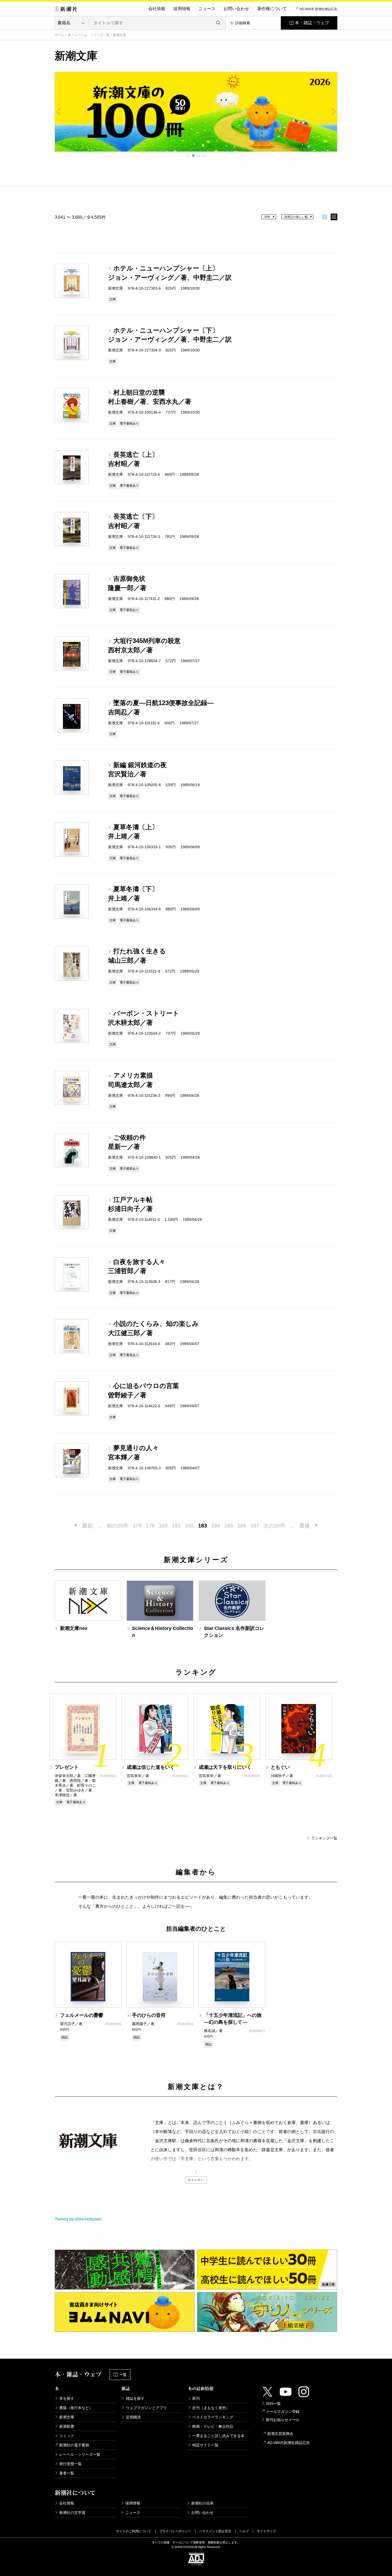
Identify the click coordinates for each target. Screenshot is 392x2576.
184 (216, 1526)
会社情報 (157, 9)
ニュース (207, 9)
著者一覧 (67, 2473)
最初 (87, 1526)
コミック (67, 2436)
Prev (59, 111)
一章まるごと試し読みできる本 (218, 2436)
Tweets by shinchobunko (78, 2219)
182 (189, 1526)
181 (176, 1526)
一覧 (123, 2375)
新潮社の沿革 (202, 2503)
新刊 (196, 2398)
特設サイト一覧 (205, 2445)
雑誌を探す (135, 2398)
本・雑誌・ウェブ (312, 23)
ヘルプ (244, 2531)
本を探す (67, 2398)
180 (163, 1526)
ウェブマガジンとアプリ (146, 2408)
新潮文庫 (67, 2417)
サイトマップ (266, 2531)
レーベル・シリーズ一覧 (92, 35)
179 (150, 1526)
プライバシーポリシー (175, 2531)
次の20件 (274, 1526)
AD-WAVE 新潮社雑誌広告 (318, 9)
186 (242, 1526)
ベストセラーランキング (213, 2417)
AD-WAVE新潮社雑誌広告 (289, 2443)
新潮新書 (67, 2426)
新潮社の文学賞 (72, 2513)
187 (255, 1526)
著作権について (272, 9)
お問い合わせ (236, 9)
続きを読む (196, 2180)
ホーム (59, 35)
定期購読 (133, 2417)
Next (333, 111)
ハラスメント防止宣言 (215, 2531)
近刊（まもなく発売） (211, 2408)
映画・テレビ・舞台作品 (213, 2426)
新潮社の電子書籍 (74, 2445)
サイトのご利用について (134, 2531)
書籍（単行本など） (76, 2408)
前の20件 (118, 1526)
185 (229, 1526)
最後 (305, 1526)
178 (137, 1526)
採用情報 (182, 9)
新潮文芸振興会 (280, 2434)
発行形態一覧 (70, 2464)
